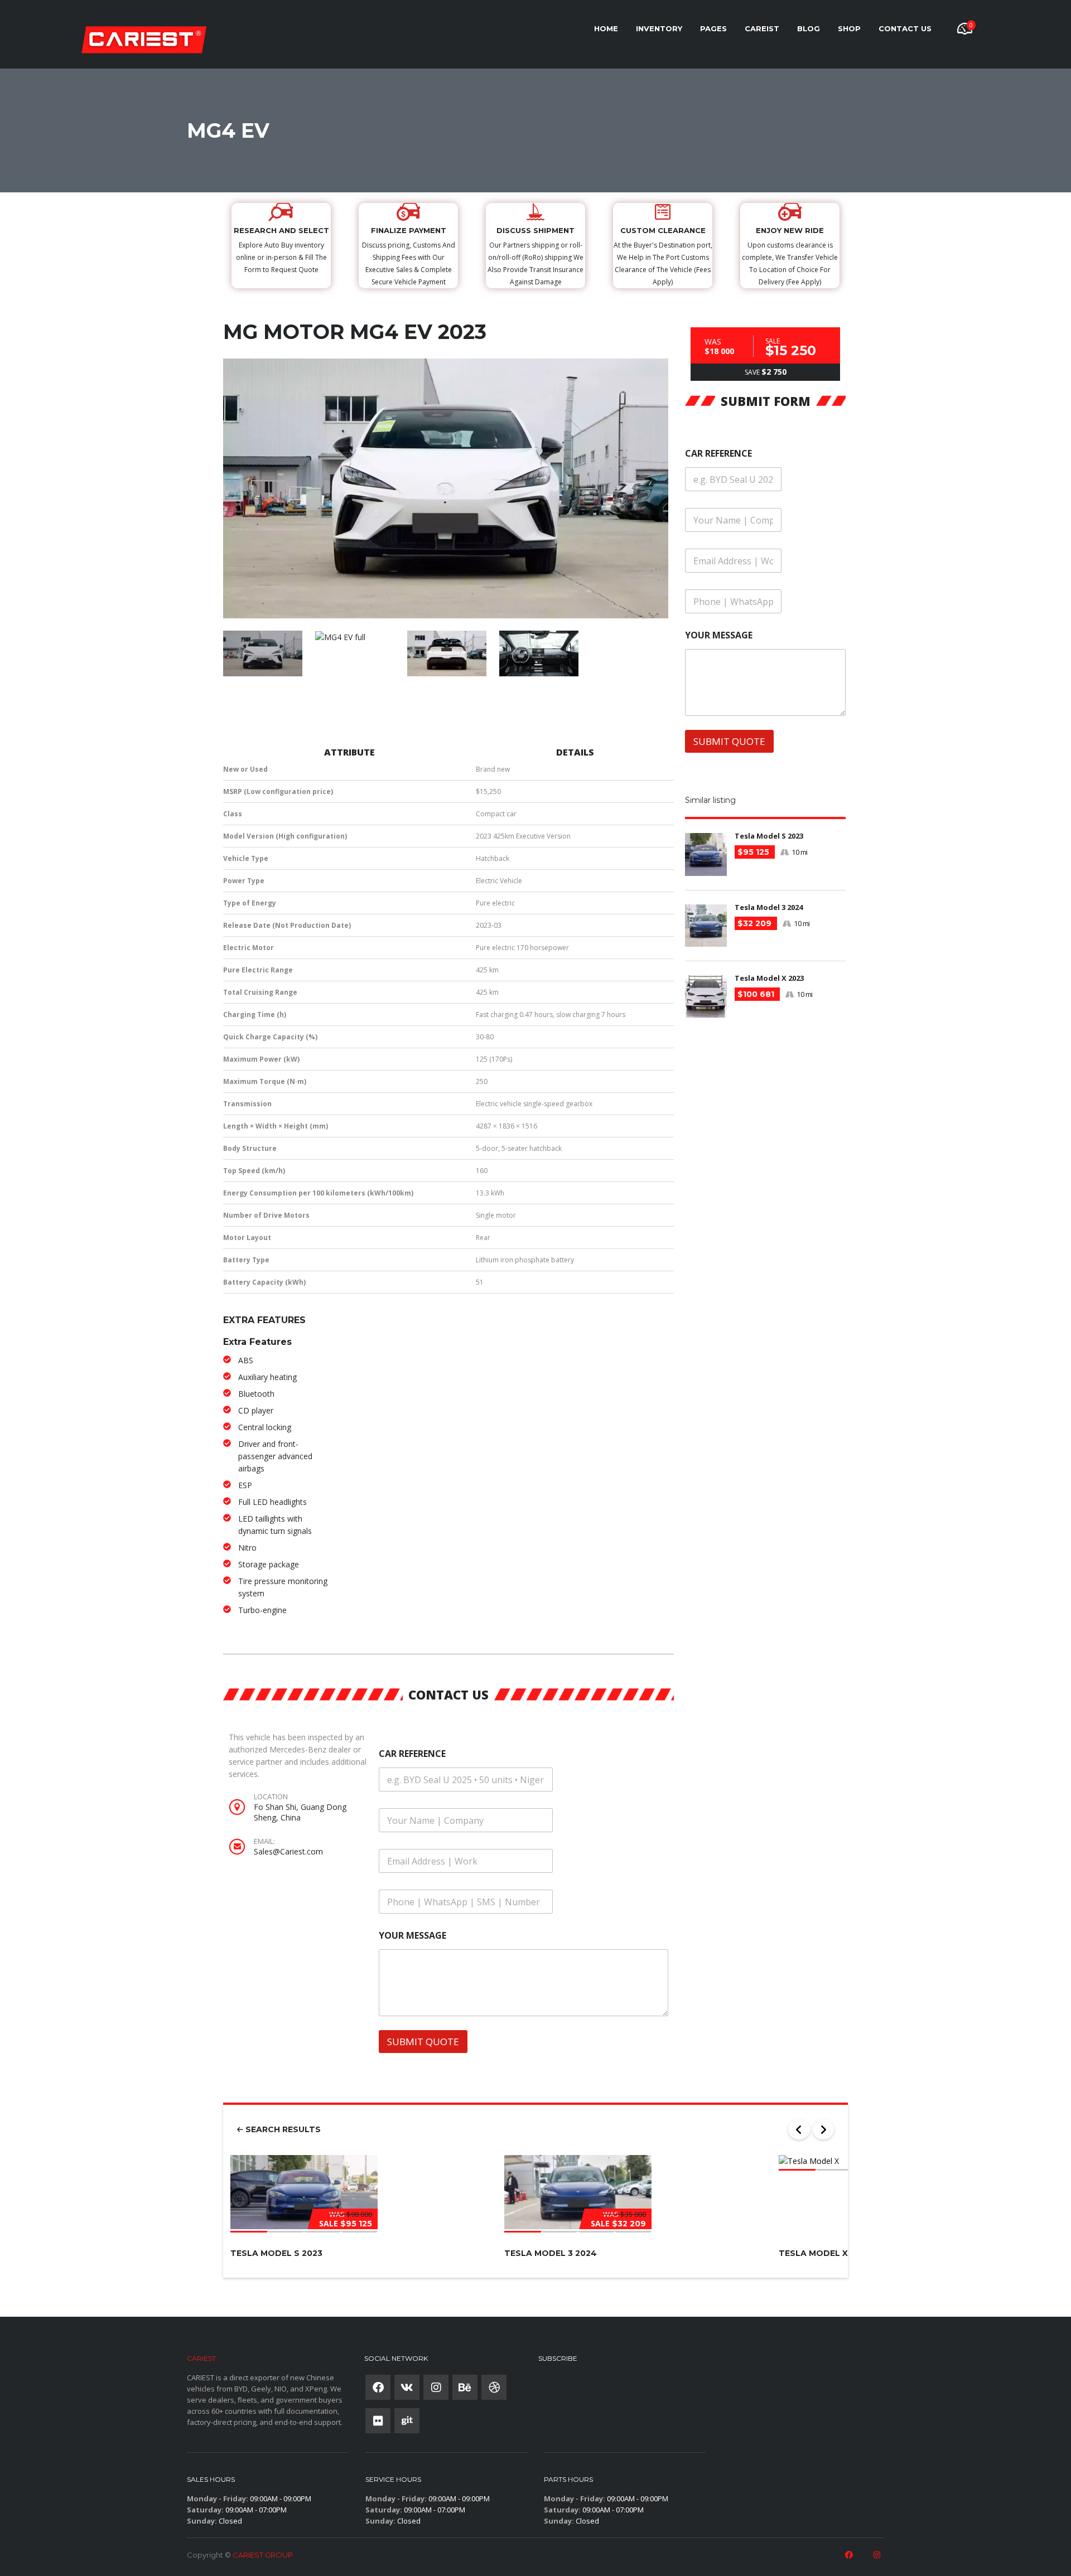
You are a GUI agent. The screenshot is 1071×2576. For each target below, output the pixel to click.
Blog (809, 28)
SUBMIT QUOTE (423, 2042)
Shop (849, 28)
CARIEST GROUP (263, 2555)
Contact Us (905, 28)
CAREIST (762, 28)
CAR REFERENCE (412, 1754)
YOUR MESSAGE (413, 1936)
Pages (713, 28)
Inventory (659, 28)
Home (606, 28)
